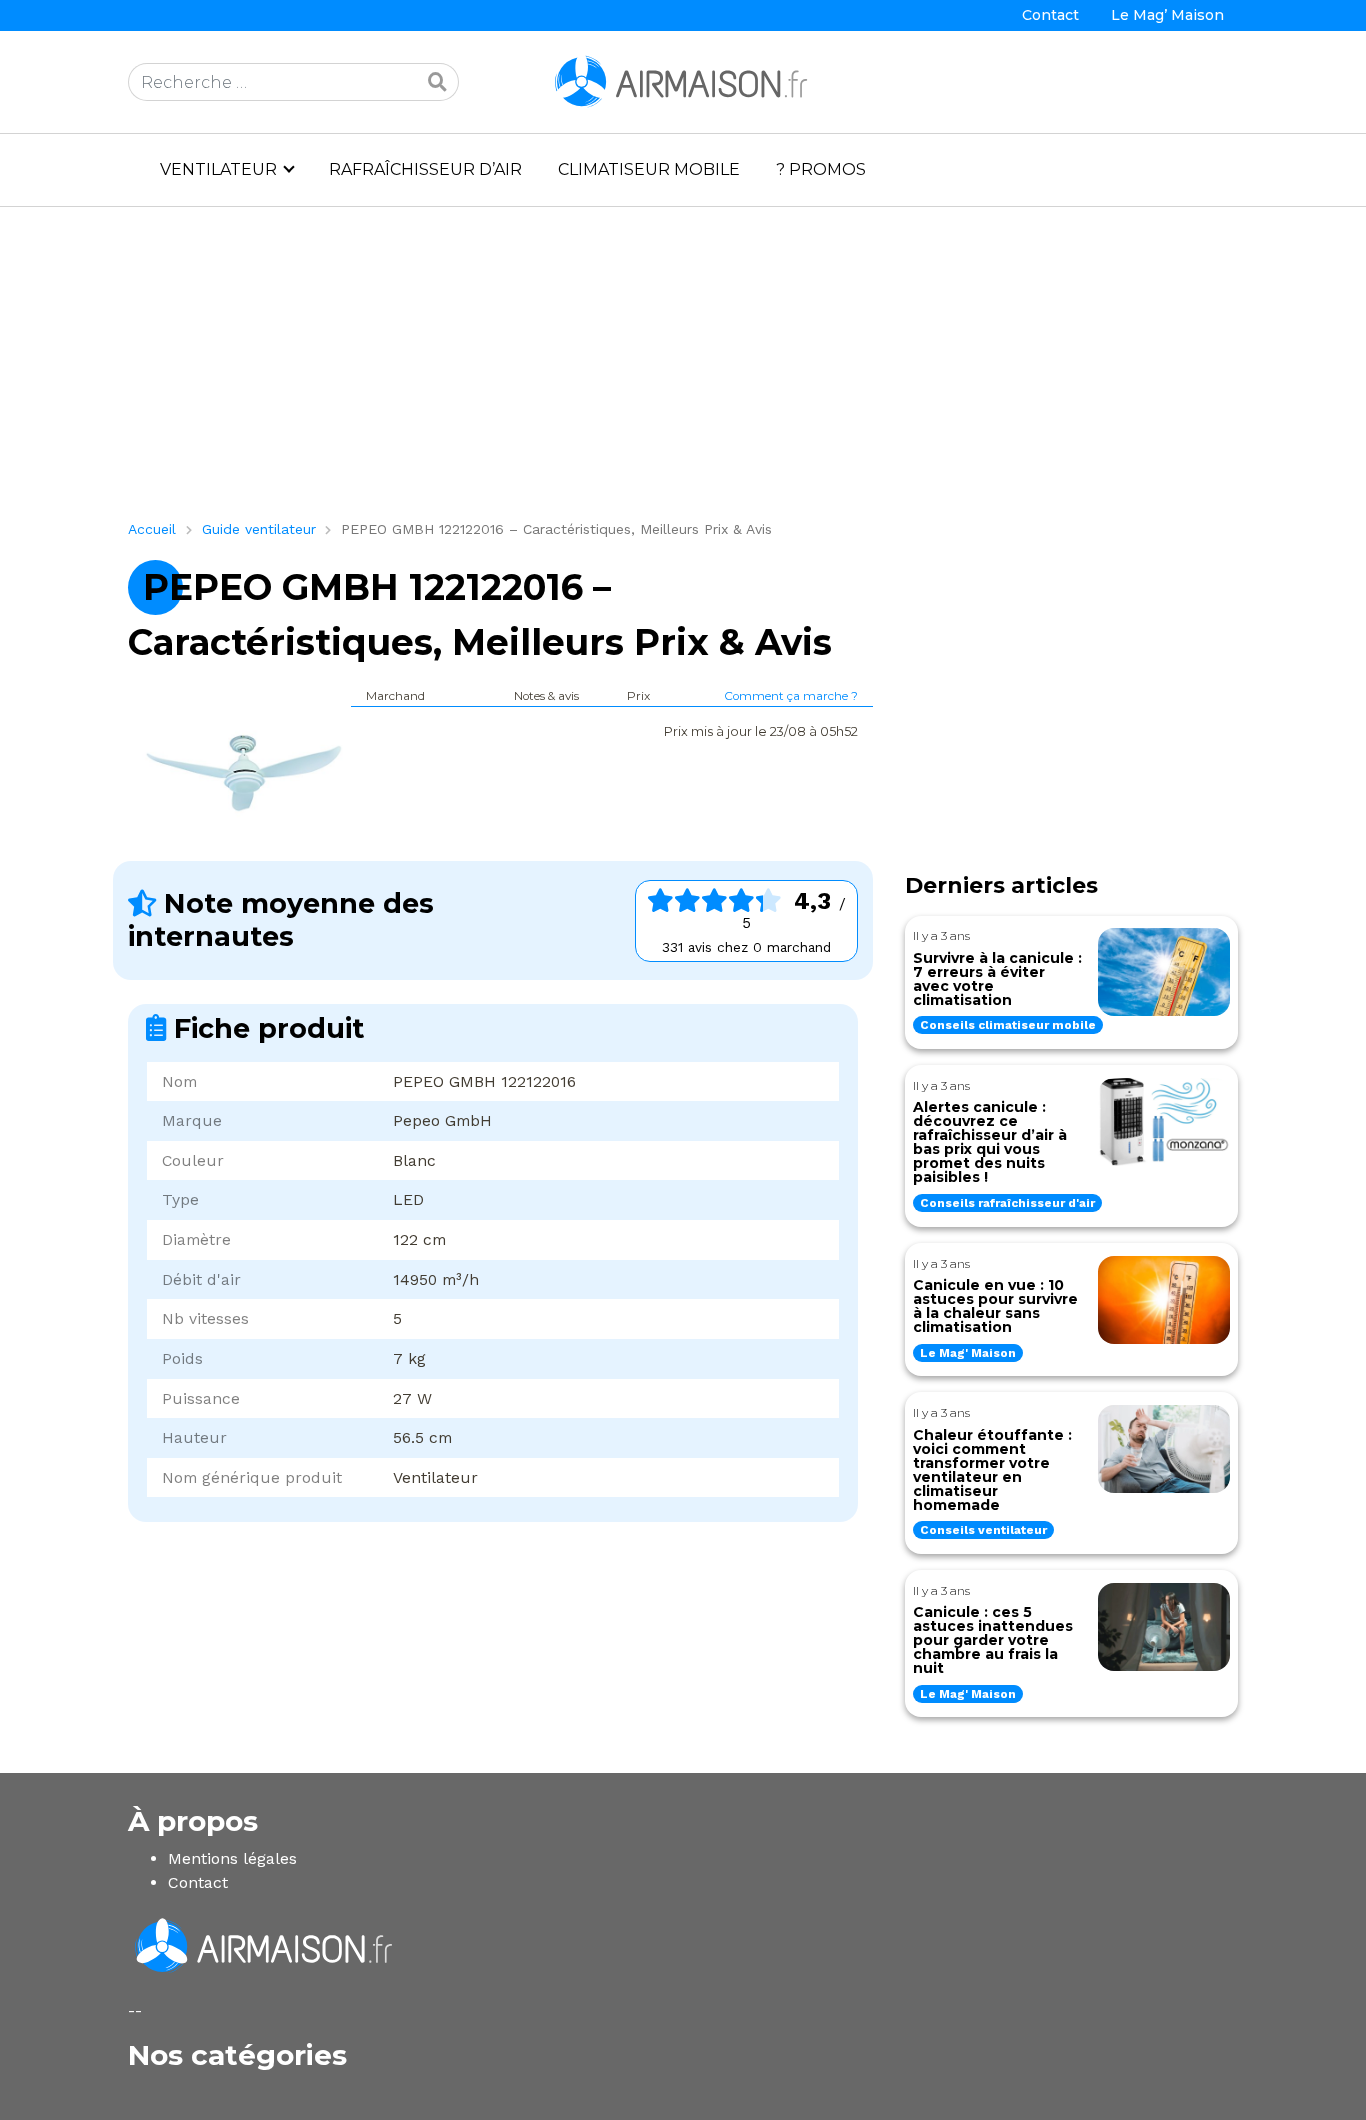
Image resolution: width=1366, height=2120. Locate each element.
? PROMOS (821, 169)
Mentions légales (232, 1858)
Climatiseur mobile (649, 169)
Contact (1050, 15)
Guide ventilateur (259, 529)
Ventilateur (218, 169)
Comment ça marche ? (791, 696)
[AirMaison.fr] (683, 80)
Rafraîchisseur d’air (425, 169)
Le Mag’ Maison (1167, 15)
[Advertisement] (683, 371)
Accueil (152, 529)
